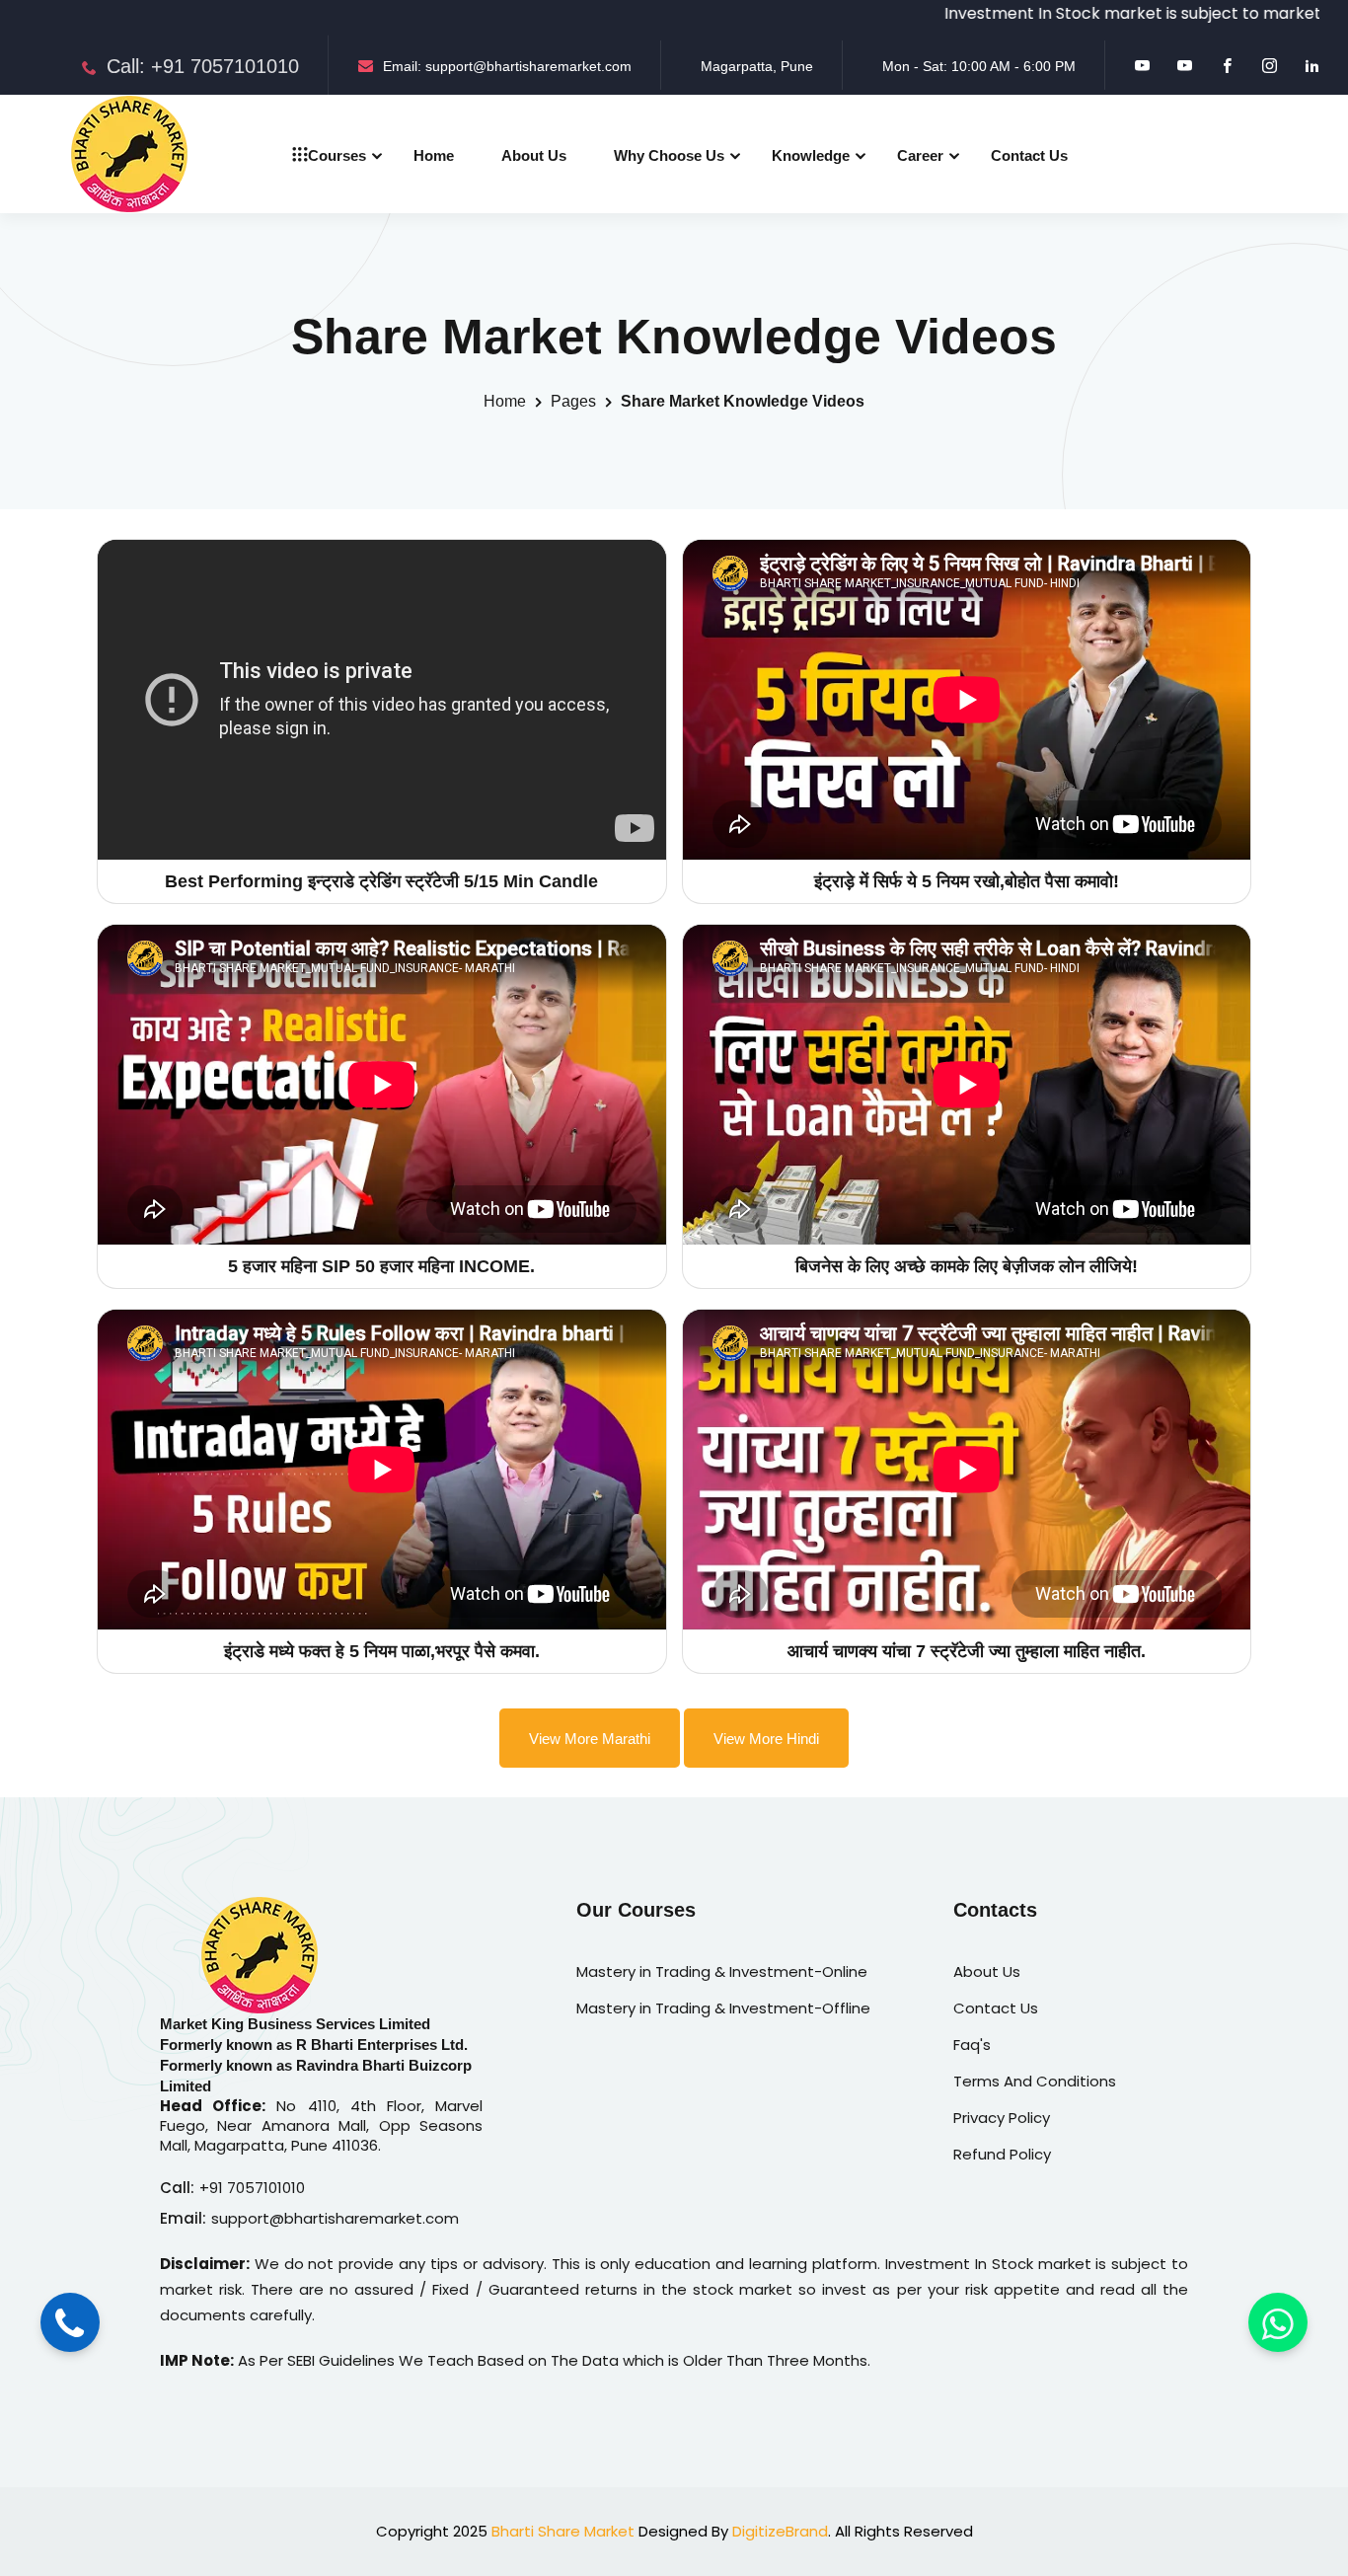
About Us (534, 155)
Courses (337, 155)
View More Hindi (766, 1739)
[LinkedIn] (1312, 66)
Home (434, 155)
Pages (573, 401)
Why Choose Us (669, 155)
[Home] (129, 154)
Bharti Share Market (563, 2531)
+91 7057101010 (252, 2188)
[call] (70, 2324)
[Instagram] (1270, 66)
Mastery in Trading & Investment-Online (722, 1971)
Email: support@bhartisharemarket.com (507, 66)
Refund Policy (1002, 2154)
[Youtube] (1142, 66)
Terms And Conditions (1035, 2081)
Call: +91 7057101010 (203, 66)
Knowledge (811, 155)
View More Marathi (590, 1739)
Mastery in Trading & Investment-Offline (723, 2008)
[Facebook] (1227, 66)
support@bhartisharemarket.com (335, 2218)
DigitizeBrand (780, 2531)
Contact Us (1029, 155)
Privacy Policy (1002, 2118)
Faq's (972, 2045)
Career (920, 155)
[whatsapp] (1278, 2324)
